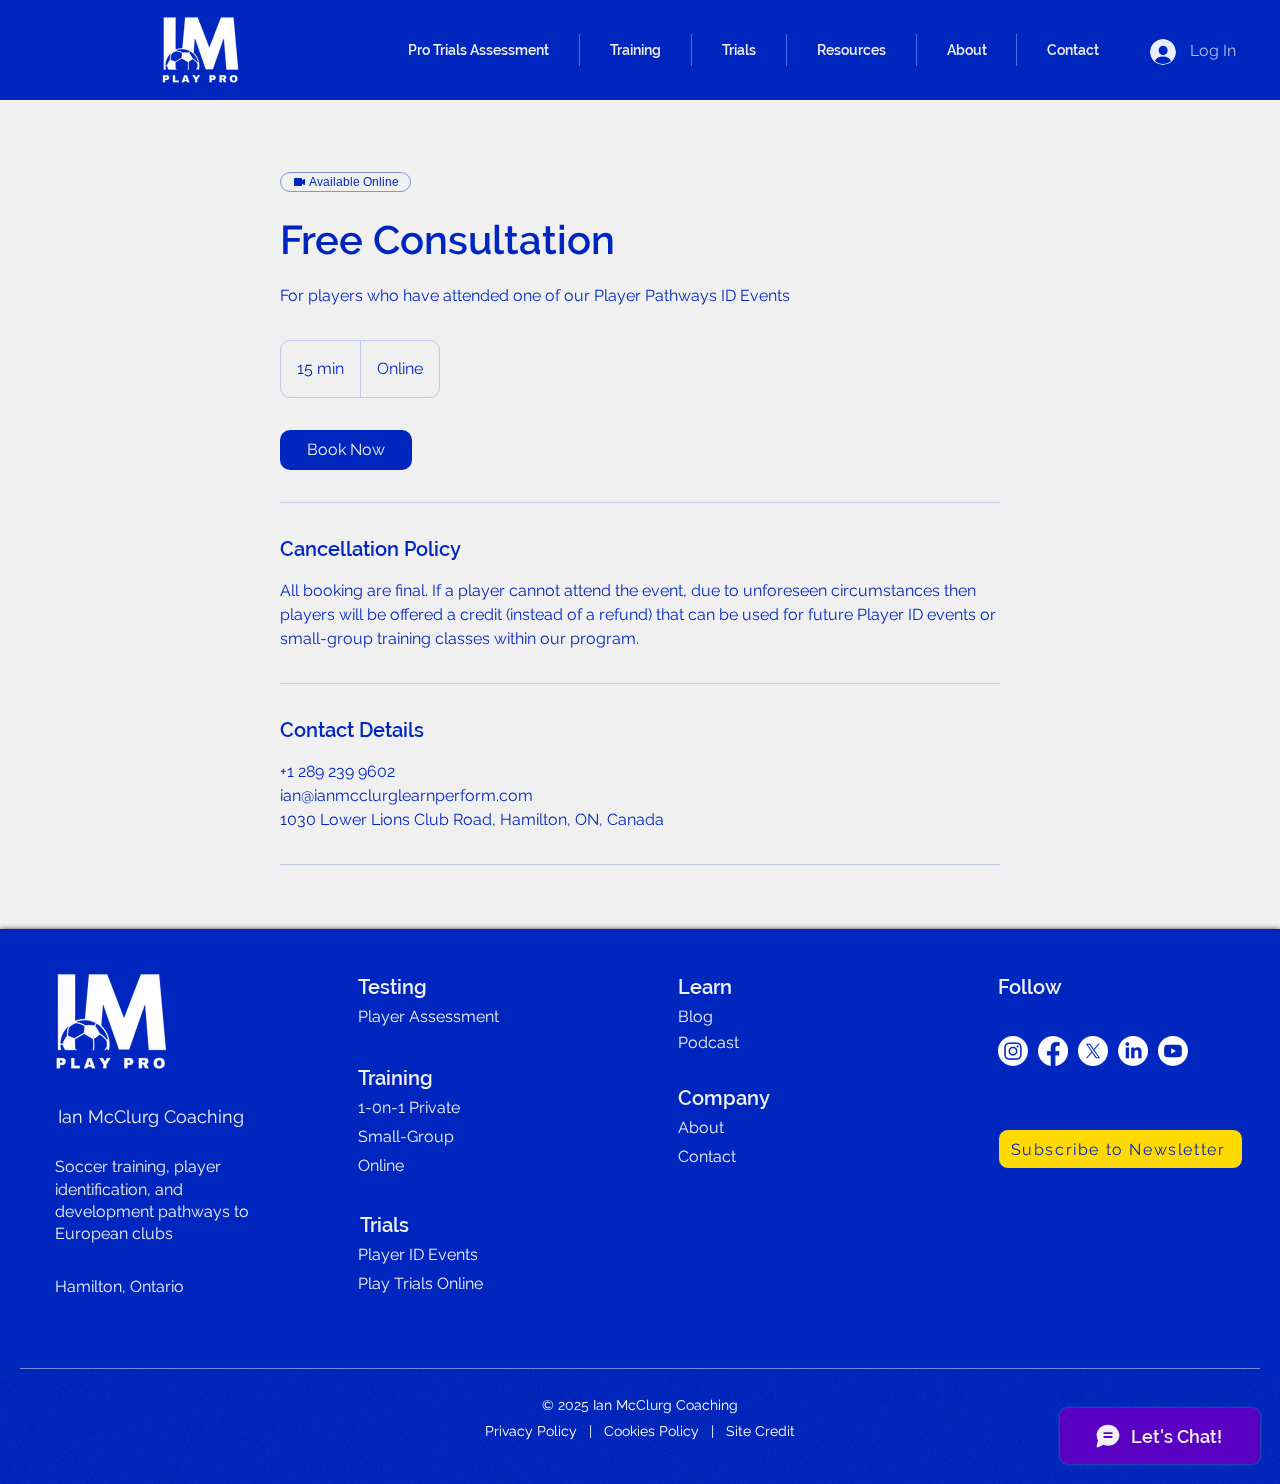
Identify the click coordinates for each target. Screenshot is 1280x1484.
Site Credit (760, 1431)
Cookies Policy (651, 1431)
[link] (346, 450)
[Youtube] (1173, 1051)
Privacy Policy (531, 1431)
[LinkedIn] (1133, 1051)
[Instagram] (1013, 1051)
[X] (1093, 1051)
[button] (478, 50)
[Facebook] (1053, 1051)
